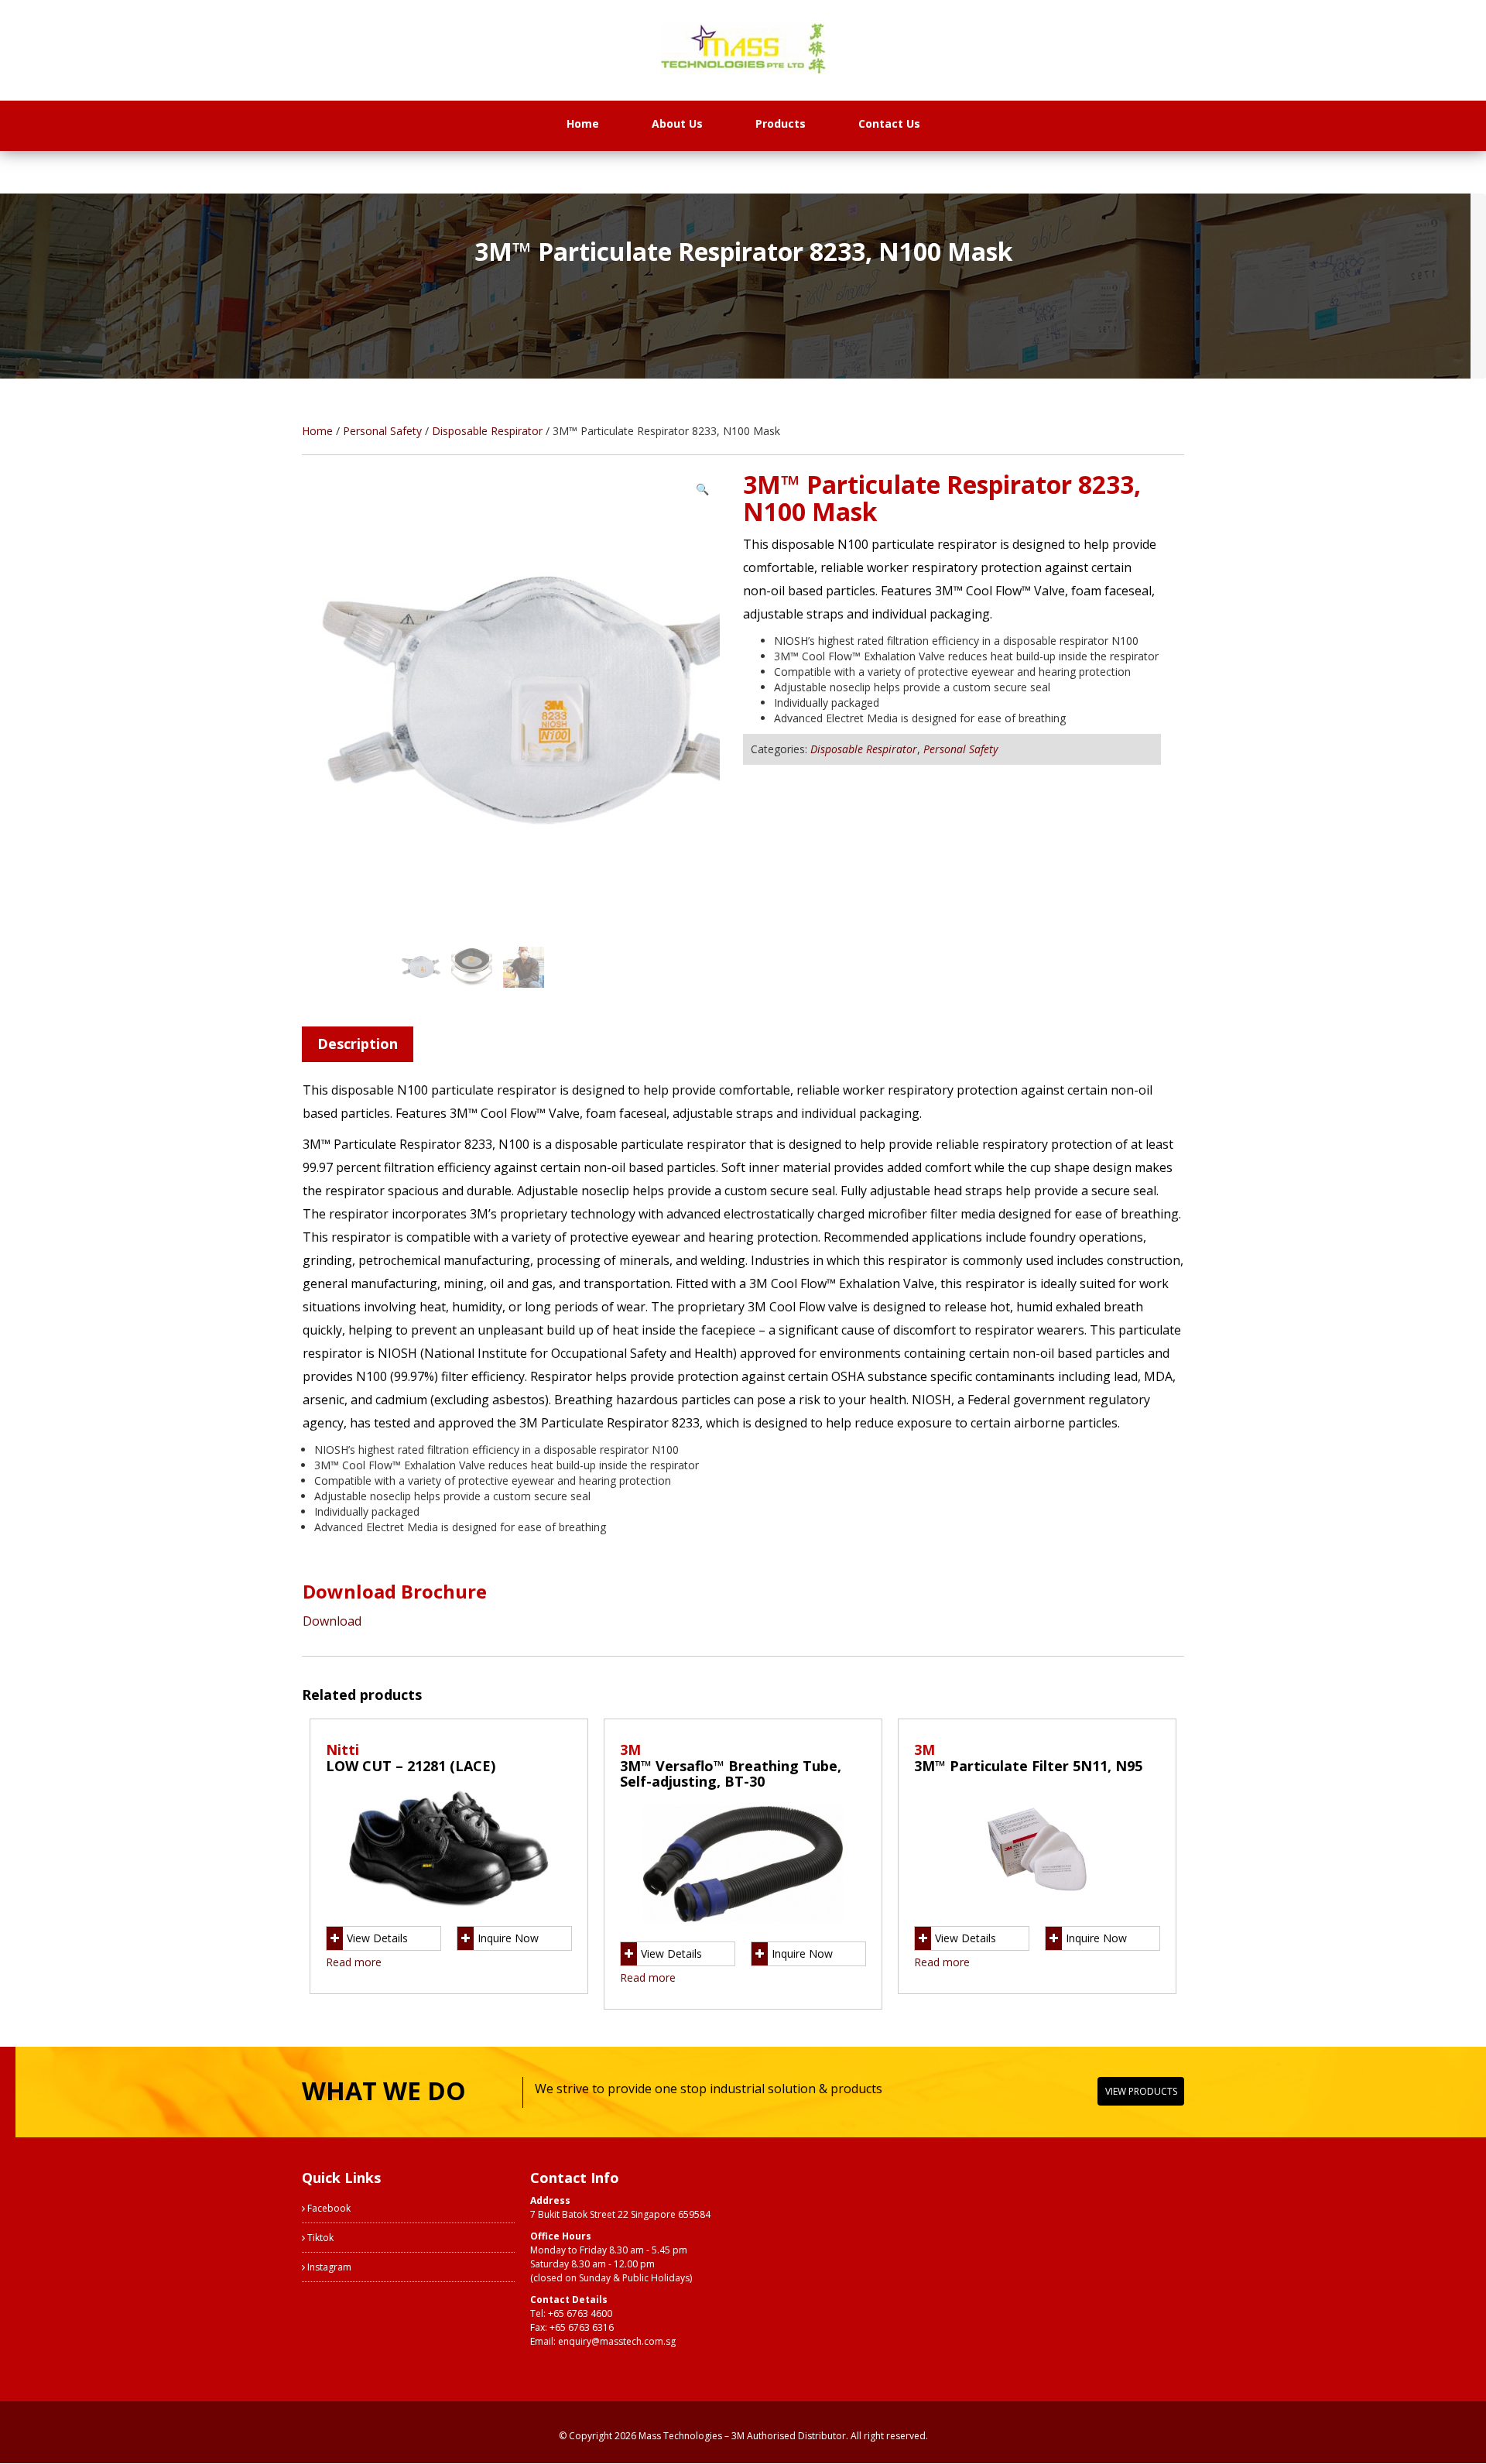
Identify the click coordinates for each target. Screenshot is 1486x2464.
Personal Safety (382, 431)
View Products (1141, 2091)
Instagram (328, 2267)
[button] (702, 489)
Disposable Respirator (487, 431)
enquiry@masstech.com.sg (617, 2341)
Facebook (328, 2208)
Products (781, 123)
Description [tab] (358, 1044)
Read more (354, 1962)
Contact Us (889, 123)
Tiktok (319, 2238)
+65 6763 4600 (580, 2313)
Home (583, 123)
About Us (677, 123)
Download (332, 1621)
